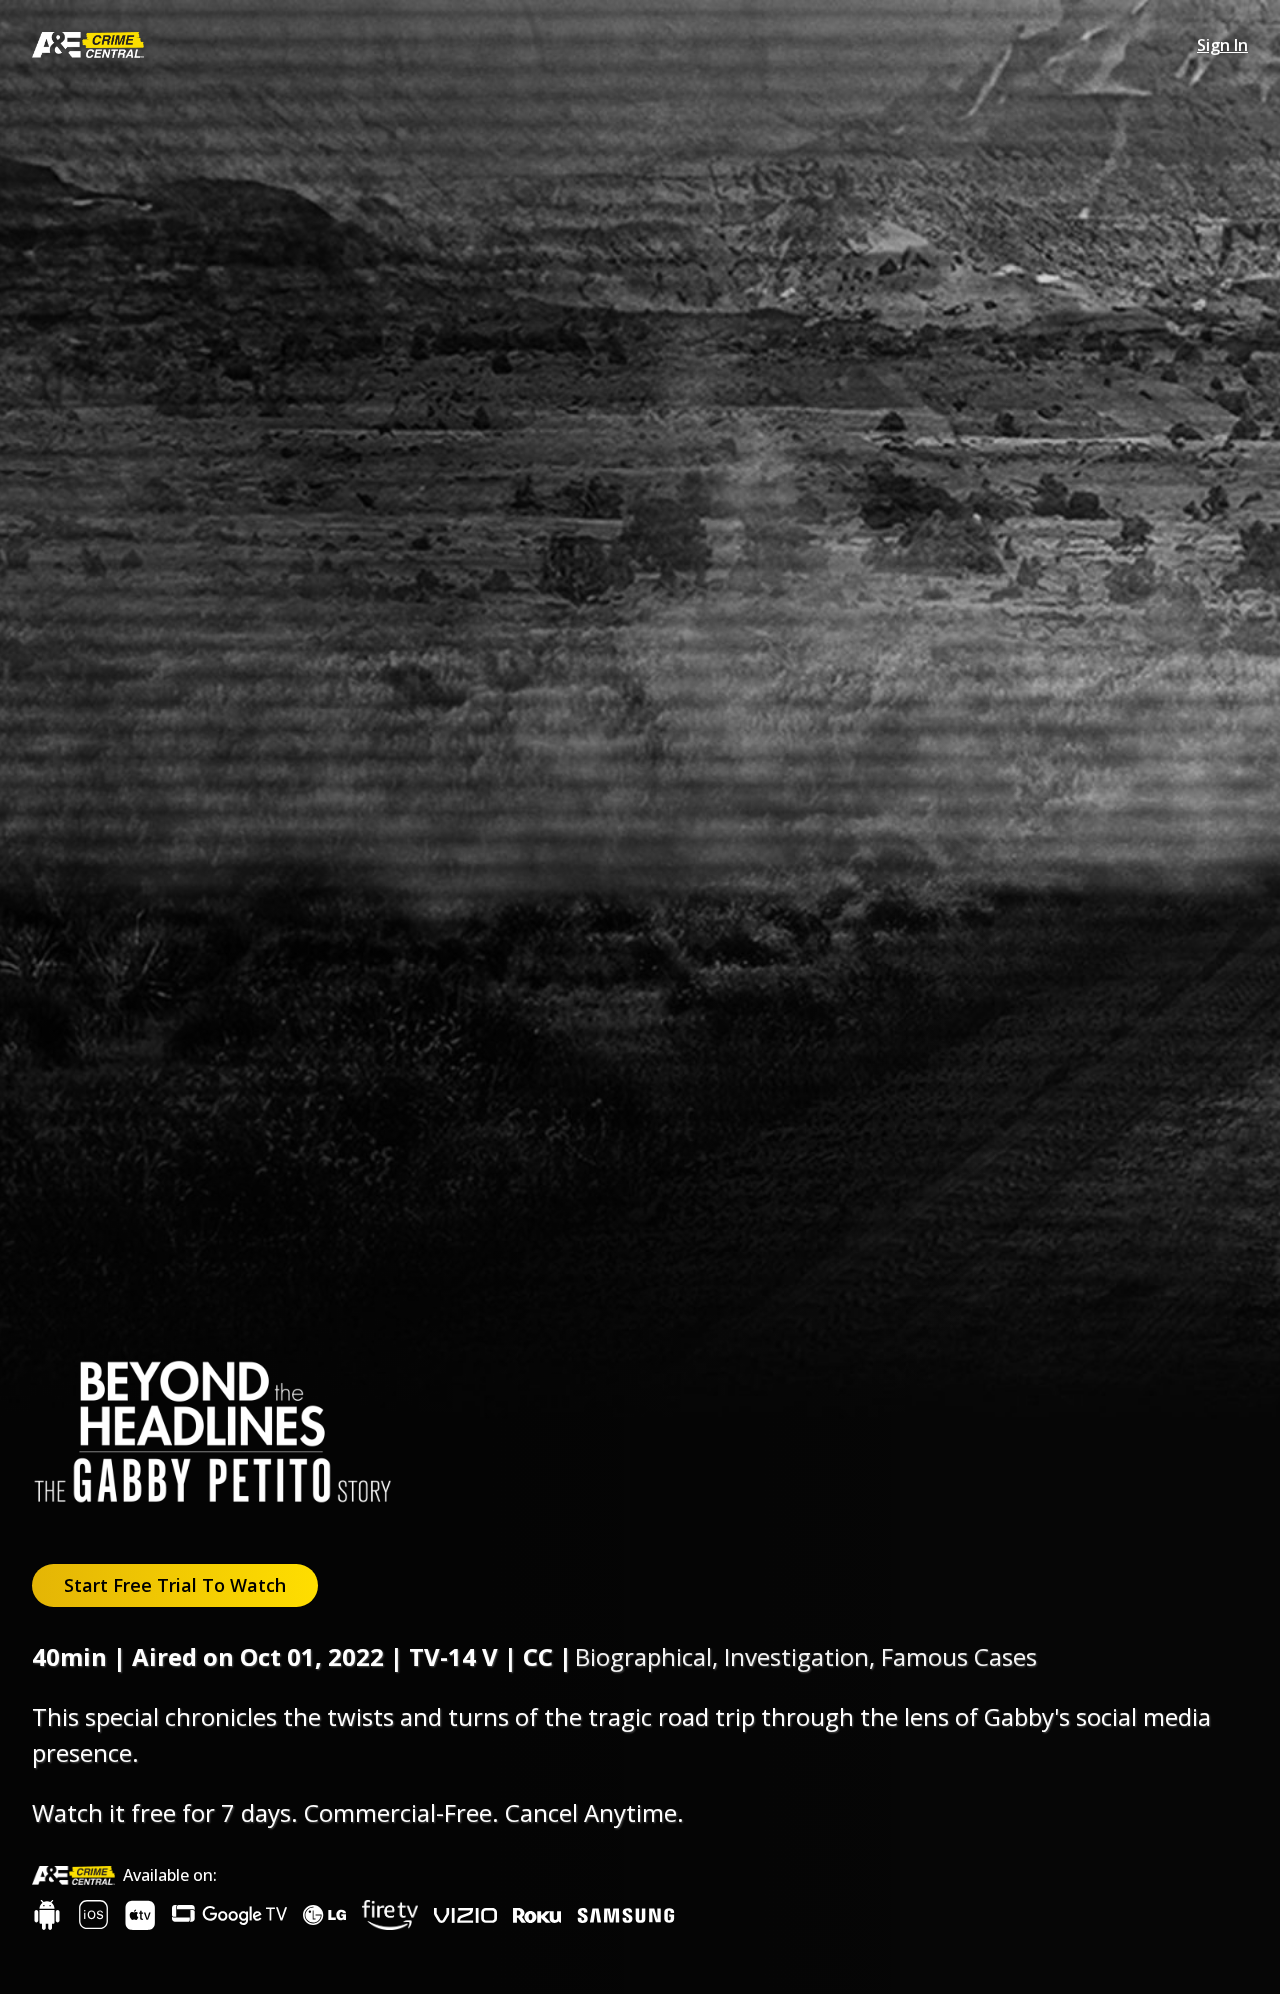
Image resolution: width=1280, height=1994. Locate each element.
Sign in (1222, 45)
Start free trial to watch (175, 1585)
